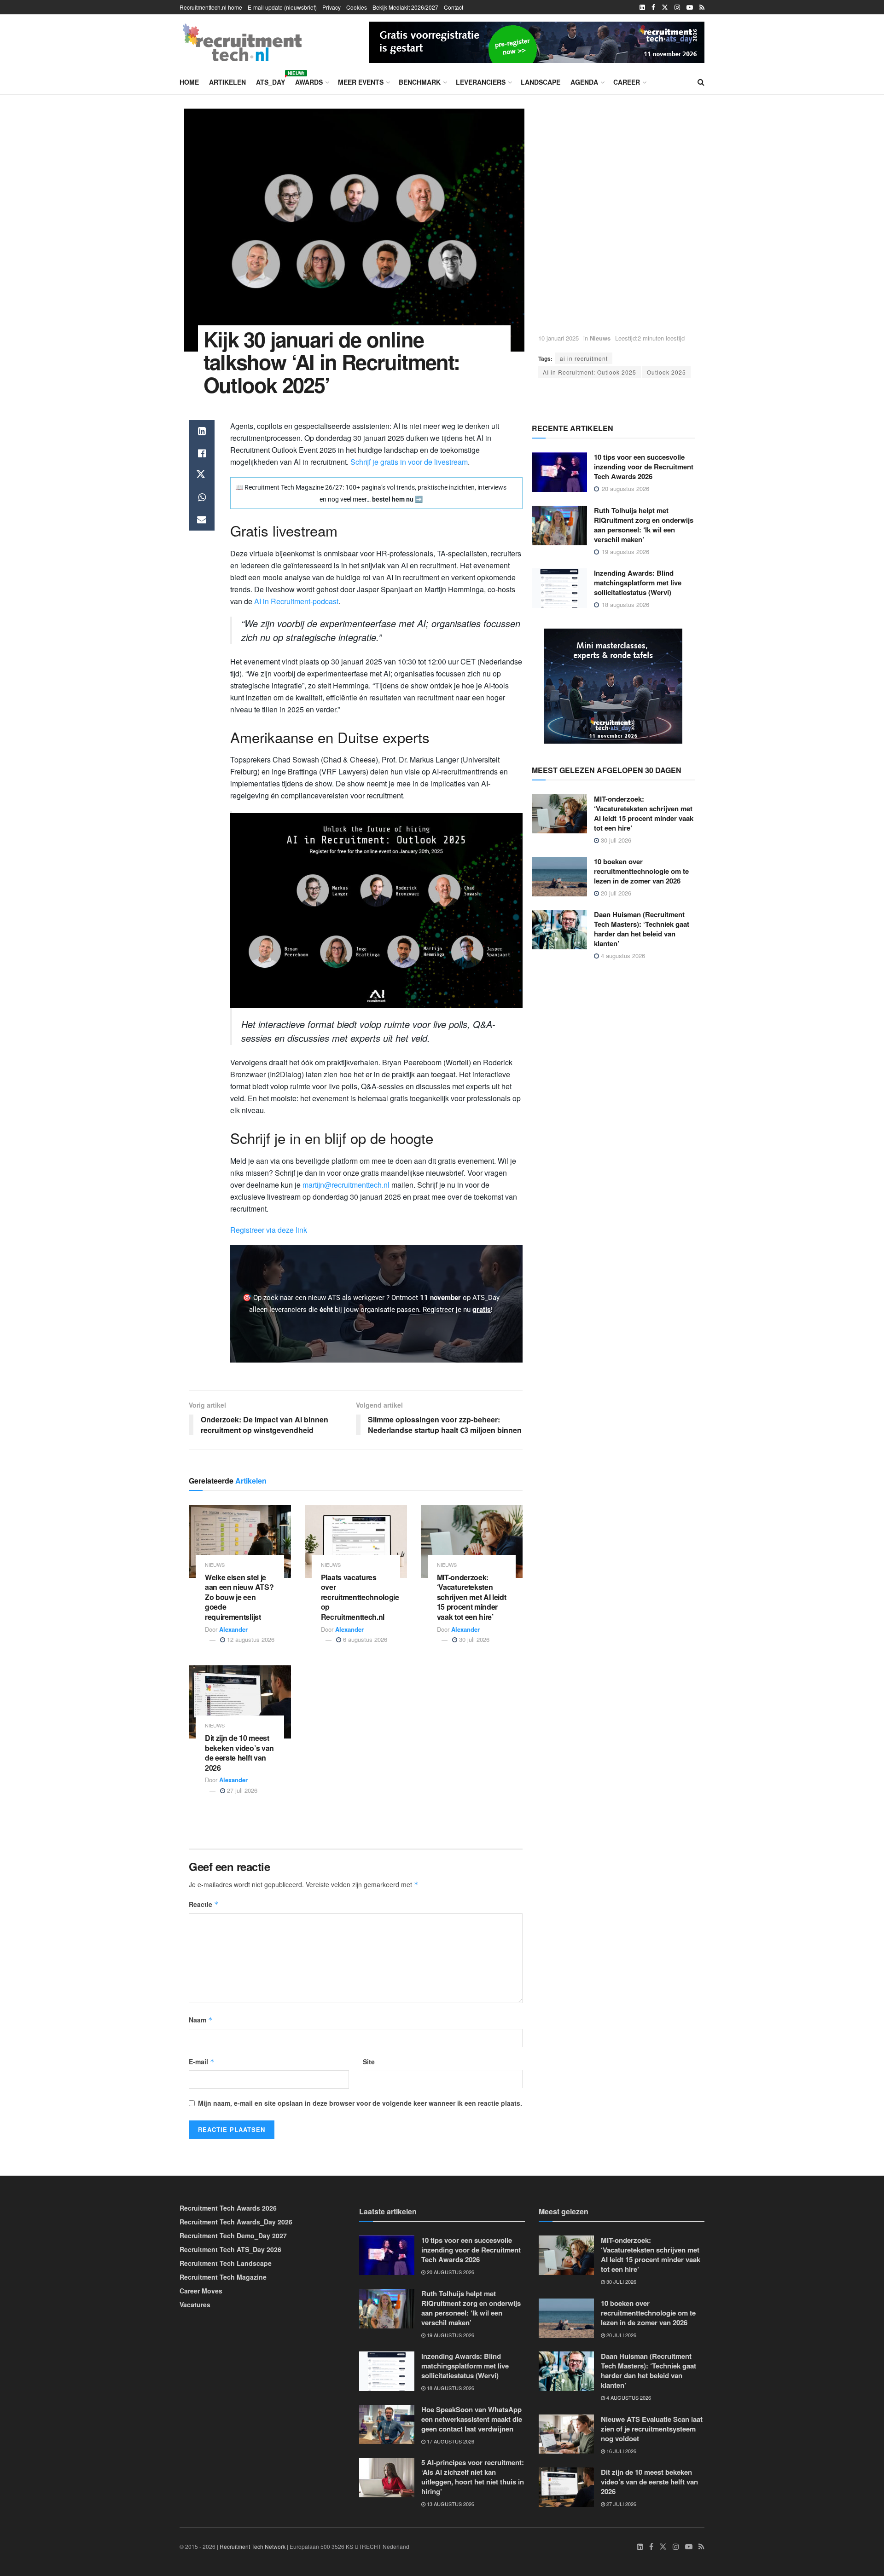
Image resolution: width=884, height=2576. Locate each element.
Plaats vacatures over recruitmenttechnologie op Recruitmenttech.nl (360, 1597)
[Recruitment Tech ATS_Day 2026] (537, 41)
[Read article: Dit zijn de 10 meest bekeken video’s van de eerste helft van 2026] (240, 1702)
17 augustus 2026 (450, 2441)
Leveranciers (481, 82)
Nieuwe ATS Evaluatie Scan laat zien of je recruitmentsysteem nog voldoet (652, 2429)
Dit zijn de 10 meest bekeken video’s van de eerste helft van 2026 (239, 1753)
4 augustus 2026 (622, 956)
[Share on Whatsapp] (202, 497)
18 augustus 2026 (450, 2388)
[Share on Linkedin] (202, 431)
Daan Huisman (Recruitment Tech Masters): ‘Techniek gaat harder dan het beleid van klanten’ (642, 929)
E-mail (202, 2062)
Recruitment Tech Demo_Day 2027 (233, 2235)
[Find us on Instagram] (677, 7)
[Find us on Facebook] (653, 7)
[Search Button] (701, 82)
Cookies (357, 7)
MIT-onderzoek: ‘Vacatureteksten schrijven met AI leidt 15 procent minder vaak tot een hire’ (472, 1597)
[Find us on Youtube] (690, 7)
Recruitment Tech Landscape (226, 2263)
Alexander (233, 1629)
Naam (201, 2020)
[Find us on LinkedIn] (642, 7)
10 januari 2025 (558, 338)
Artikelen (227, 82)
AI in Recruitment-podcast (296, 601)
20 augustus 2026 (450, 2272)
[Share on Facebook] (202, 453)
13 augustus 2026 (450, 2504)
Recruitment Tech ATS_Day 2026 (230, 2249)
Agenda (584, 82)
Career (627, 82)
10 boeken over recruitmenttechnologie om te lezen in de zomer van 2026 (641, 871)
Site (369, 2062)
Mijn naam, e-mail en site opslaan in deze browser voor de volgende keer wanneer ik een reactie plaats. (360, 2103)
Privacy (331, 7)
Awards (309, 82)
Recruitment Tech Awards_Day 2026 (236, 2222)
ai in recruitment (584, 358)
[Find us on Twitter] (665, 7)
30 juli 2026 (473, 1639)
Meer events (361, 82)
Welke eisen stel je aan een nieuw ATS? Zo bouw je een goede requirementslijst (239, 1597)
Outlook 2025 (666, 372)
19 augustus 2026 (450, 2335)
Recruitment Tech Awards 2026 (228, 2208)
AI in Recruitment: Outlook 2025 (590, 372)
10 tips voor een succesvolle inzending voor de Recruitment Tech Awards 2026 (644, 467)
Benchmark (420, 82)
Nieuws (600, 338)
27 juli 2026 (241, 1790)
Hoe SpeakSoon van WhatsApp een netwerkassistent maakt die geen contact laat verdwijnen (472, 2419)
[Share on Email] (202, 520)
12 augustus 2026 (250, 1639)
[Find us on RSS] (702, 7)
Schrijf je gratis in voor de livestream (409, 462)
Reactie (204, 1904)
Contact (454, 7)
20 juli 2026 (615, 893)
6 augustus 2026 (364, 1639)
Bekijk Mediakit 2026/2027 (405, 7)
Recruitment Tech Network (253, 2546)
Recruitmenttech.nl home (211, 7)
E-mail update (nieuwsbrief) (282, 7)
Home (189, 82)
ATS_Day (270, 81)
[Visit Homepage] (242, 42)
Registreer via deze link (269, 1230)
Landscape (541, 82)
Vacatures (195, 2305)
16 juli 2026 (621, 2451)
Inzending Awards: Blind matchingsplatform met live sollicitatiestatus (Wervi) (638, 583)
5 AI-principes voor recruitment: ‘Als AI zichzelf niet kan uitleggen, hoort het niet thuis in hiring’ (473, 2477)
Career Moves (201, 2291)
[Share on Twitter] (202, 475)
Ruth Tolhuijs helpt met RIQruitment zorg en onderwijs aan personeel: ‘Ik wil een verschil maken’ (644, 525)
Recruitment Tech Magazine (223, 2277)
